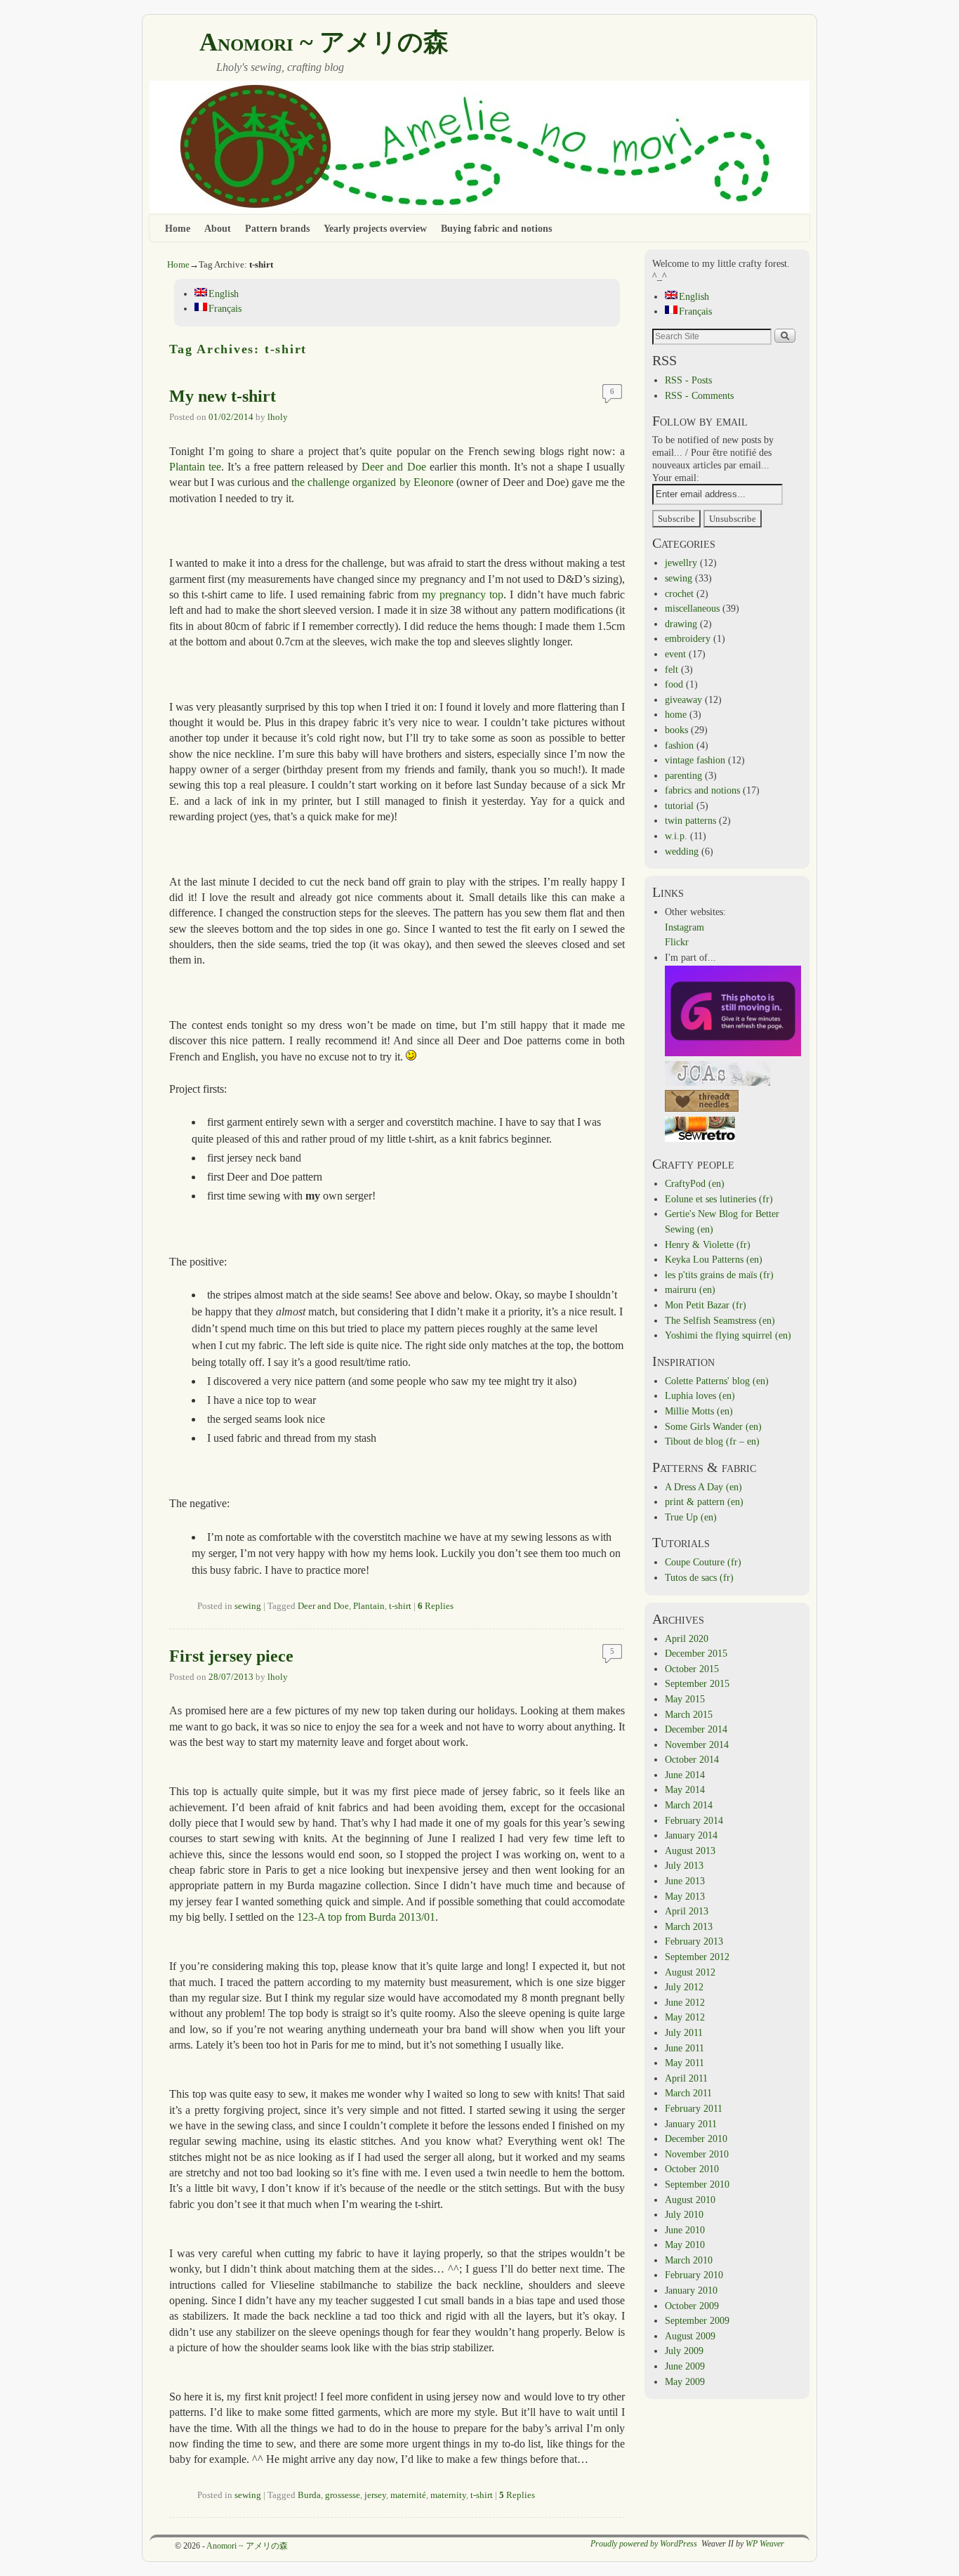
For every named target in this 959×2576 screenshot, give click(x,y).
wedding (682, 851)
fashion (679, 745)
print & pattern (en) (704, 1501)
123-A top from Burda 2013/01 (366, 1917)
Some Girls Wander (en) (713, 1426)
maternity (448, 2495)
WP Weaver (765, 2544)
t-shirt (400, 1606)
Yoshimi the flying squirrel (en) (728, 1335)
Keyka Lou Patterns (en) (714, 1259)
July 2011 (684, 2032)
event (675, 654)
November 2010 (697, 2154)
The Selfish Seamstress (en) (720, 1320)
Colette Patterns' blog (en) (717, 1381)
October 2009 (692, 2306)
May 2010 (685, 2245)
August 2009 (690, 2336)
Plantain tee (195, 467)
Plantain (369, 1606)
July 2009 (684, 2351)
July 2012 (684, 1987)
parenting (683, 775)
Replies (436, 1606)
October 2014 (692, 1759)
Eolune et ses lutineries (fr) (719, 1199)
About (218, 228)
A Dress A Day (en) (703, 1487)
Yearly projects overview (375, 228)
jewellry (681, 563)
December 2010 (696, 2138)
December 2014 (696, 1729)
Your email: (676, 478)
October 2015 (692, 1669)
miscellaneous (692, 608)
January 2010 (691, 2290)
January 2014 (691, 1835)
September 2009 (697, 2320)
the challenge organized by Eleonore (372, 482)
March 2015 (689, 1714)
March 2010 (689, 2260)
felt (672, 669)
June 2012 (685, 2002)
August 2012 (690, 1972)
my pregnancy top (463, 594)
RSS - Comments (699, 395)
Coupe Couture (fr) (703, 1562)
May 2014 (685, 1789)
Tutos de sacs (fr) (699, 1577)
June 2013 (685, 1881)
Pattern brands (277, 228)
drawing (681, 624)
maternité (408, 2495)
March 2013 (689, 1926)
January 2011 (691, 2124)
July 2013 (684, 1865)
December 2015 (696, 1653)
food (674, 684)
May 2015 (685, 1699)
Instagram (684, 927)
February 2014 (694, 1820)
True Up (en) (691, 1517)
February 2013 (694, 1941)
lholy (278, 417)
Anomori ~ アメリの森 (324, 42)
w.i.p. (676, 836)
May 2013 (685, 1896)
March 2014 (689, 1805)
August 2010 (690, 2200)
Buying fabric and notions (496, 228)
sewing (248, 1606)
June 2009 (685, 2366)
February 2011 (694, 2108)
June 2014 (685, 1775)
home (676, 714)
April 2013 (687, 1911)
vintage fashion (695, 760)
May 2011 (684, 2063)
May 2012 (685, 2017)
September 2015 (697, 1683)
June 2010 (685, 2230)
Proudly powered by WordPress (644, 2544)
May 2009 (685, 2381)
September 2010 (697, 2184)
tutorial (679, 806)
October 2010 (692, 2169)
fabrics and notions (702, 790)
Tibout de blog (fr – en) (712, 1441)
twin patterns (690, 820)
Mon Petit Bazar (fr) (706, 1305)
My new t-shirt (223, 396)
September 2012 (697, 1957)
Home (178, 228)
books (676, 730)
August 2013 (690, 1851)
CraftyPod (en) (695, 1183)
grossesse (343, 2495)
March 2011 (688, 2093)
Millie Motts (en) (699, 1411)
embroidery (688, 638)
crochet (679, 593)
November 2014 (697, 1744)
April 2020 (687, 1638)
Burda (309, 2495)
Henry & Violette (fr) (708, 1244)
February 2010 (694, 2275)
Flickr (677, 942)
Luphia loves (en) (700, 1395)
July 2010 (684, 2214)
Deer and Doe (393, 467)
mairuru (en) (690, 1289)
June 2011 (684, 2048)
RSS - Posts (688, 380)
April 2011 (686, 2078)
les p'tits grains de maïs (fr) (719, 1275)
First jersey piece (231, 1656)
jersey (375, 2495)
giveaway (683, 699)
